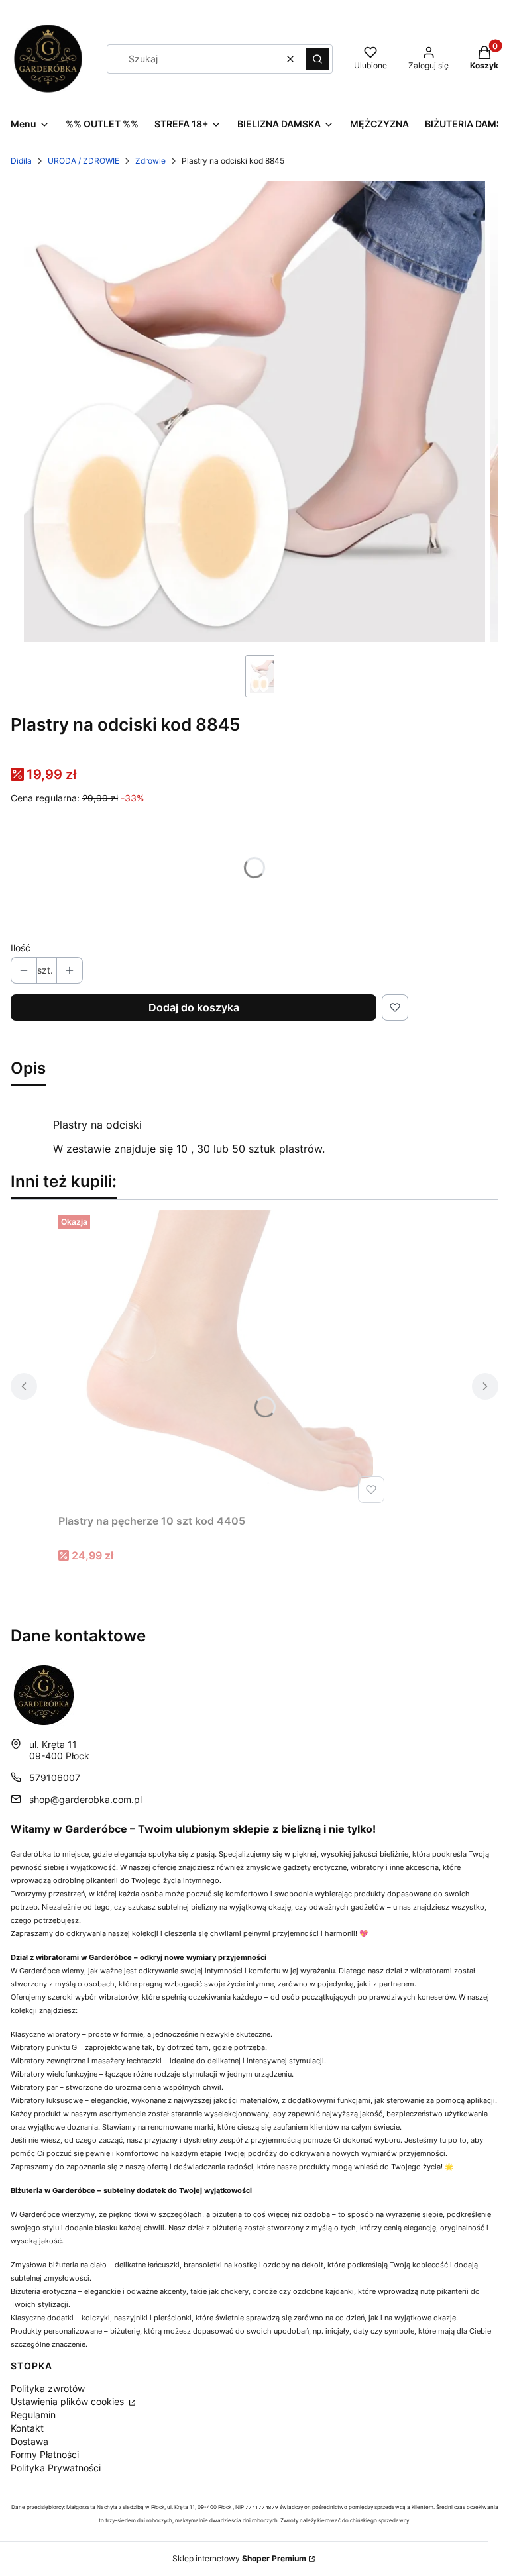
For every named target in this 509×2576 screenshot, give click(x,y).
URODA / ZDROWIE (84, 161)
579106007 (55, 1777)
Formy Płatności (45, 2454)
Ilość (21, 948)
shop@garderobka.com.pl (85, 1799)
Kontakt (27, 2428)
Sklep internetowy (239, 2558)
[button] (317, 59)
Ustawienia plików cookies (69, 2401)
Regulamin (33, 2415)
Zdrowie (150, 161)
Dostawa (29, 2441)
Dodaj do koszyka (194, 1007)
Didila (21, 161)
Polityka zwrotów (48, 2388)
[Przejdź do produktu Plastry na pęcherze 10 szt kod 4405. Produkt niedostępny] (224, 1359)
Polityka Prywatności (56, 2468)
